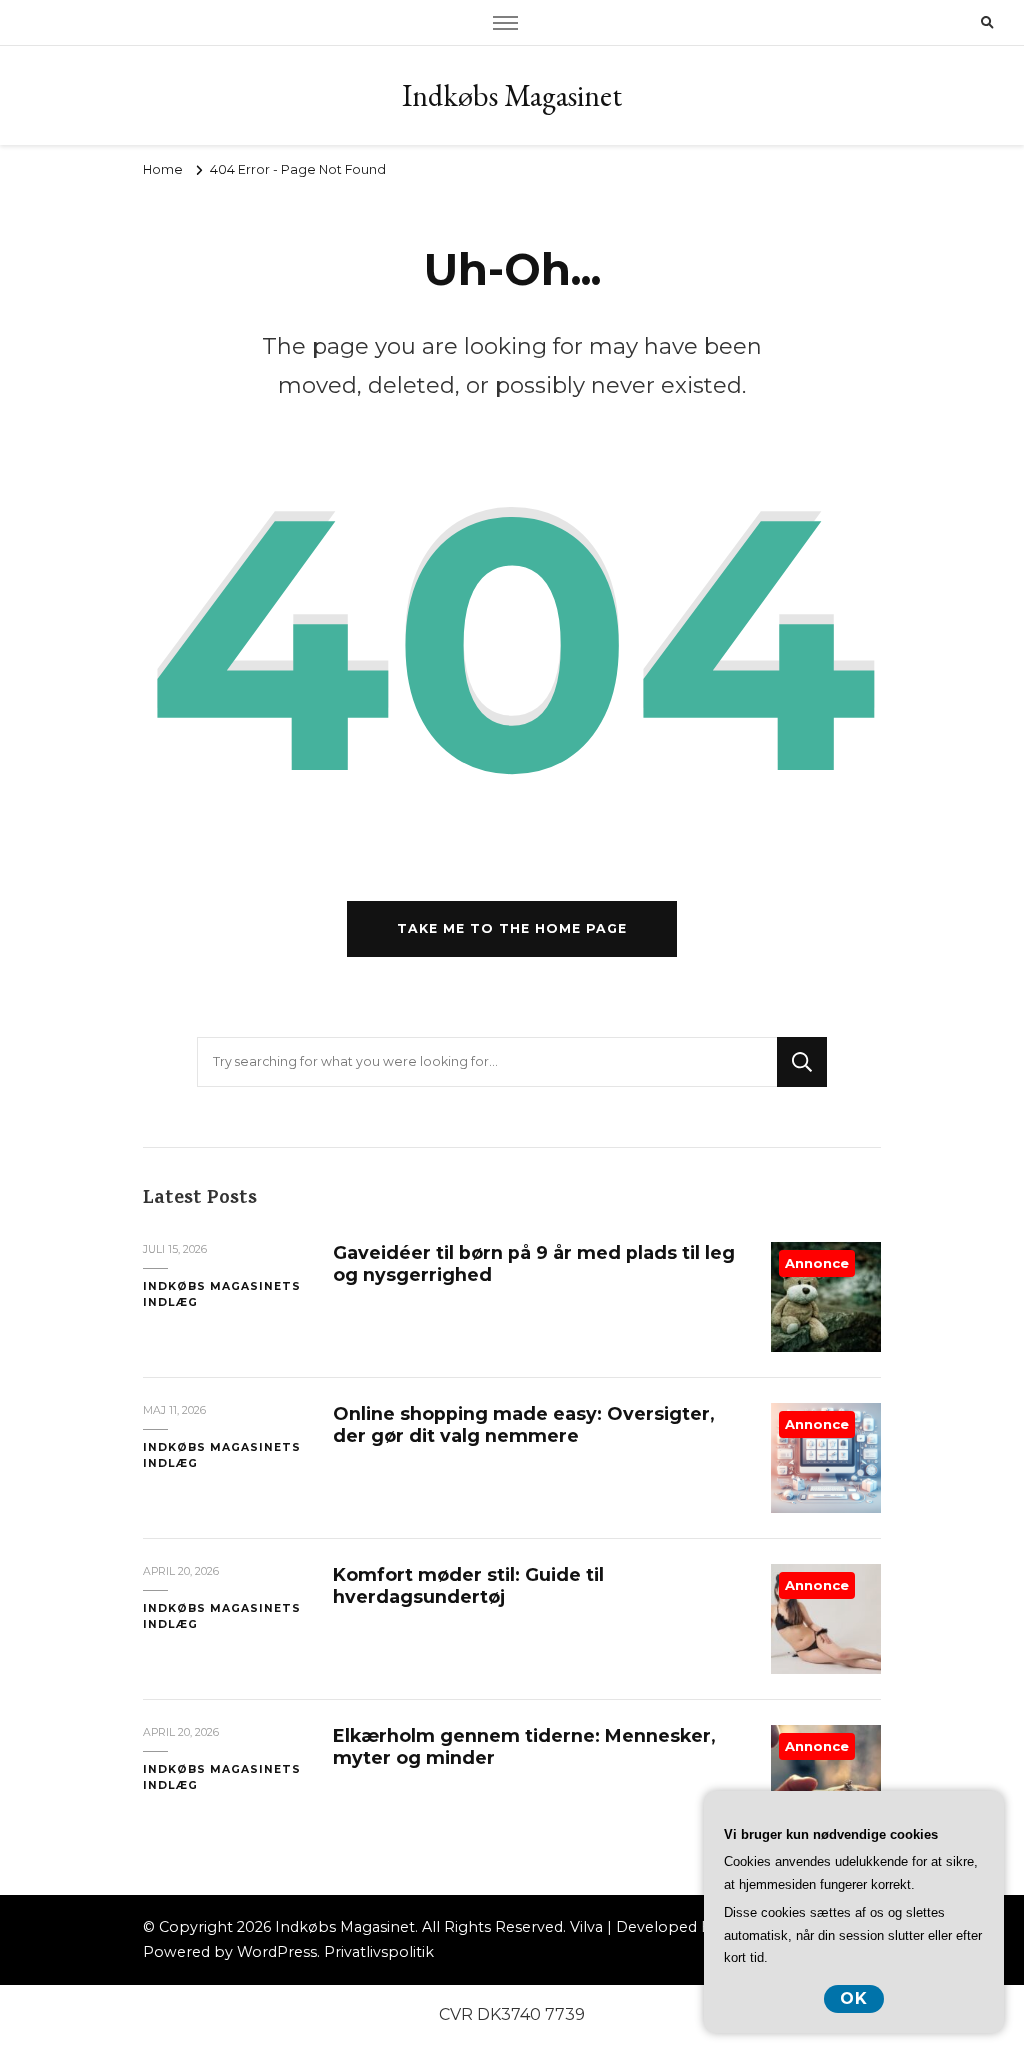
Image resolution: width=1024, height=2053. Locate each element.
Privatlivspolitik (379, 1952)
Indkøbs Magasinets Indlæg (222, 1294)
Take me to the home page (512, 928)
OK (854, 1998)
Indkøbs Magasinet (512, 95)
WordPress (277, 1952)
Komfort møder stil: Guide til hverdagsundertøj (468, 1585)
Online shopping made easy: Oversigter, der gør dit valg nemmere (523, 1424)
